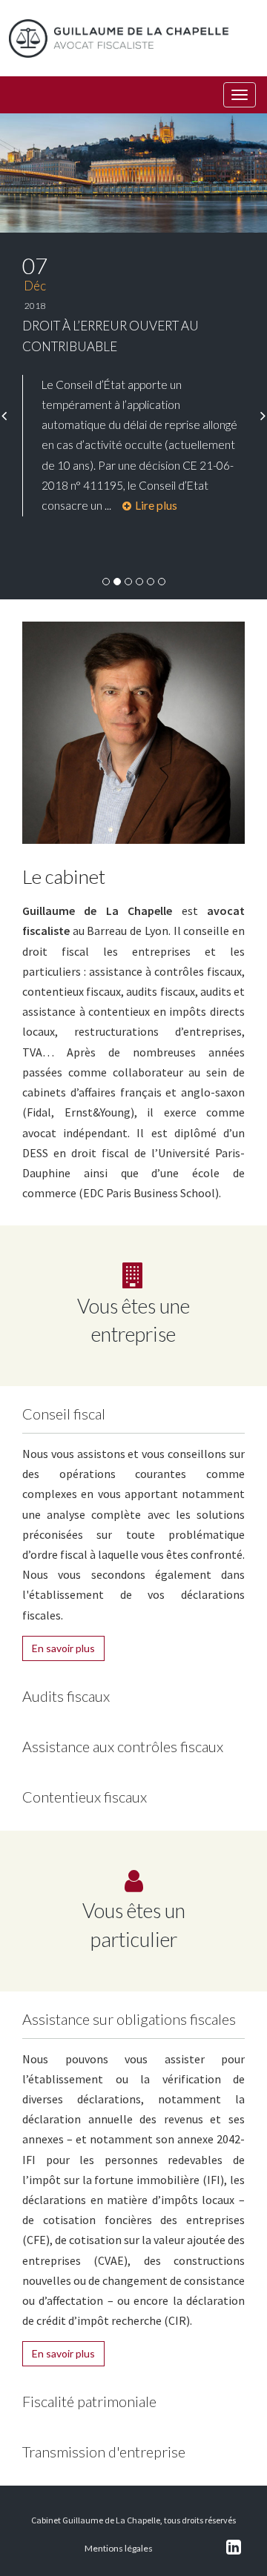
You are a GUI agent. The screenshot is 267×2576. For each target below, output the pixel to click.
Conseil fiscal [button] (64, 1414)
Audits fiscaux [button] (66, 1696)
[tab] (133, 1410)
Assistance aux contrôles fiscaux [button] (123, 1746)
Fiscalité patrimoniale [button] (89, 2401)
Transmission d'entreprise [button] (104, 2452)
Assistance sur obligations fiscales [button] (129, 2019)
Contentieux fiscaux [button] (85, 1797)
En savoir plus (63, 1648)
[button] (4, 416)
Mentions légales (119, 2548)
